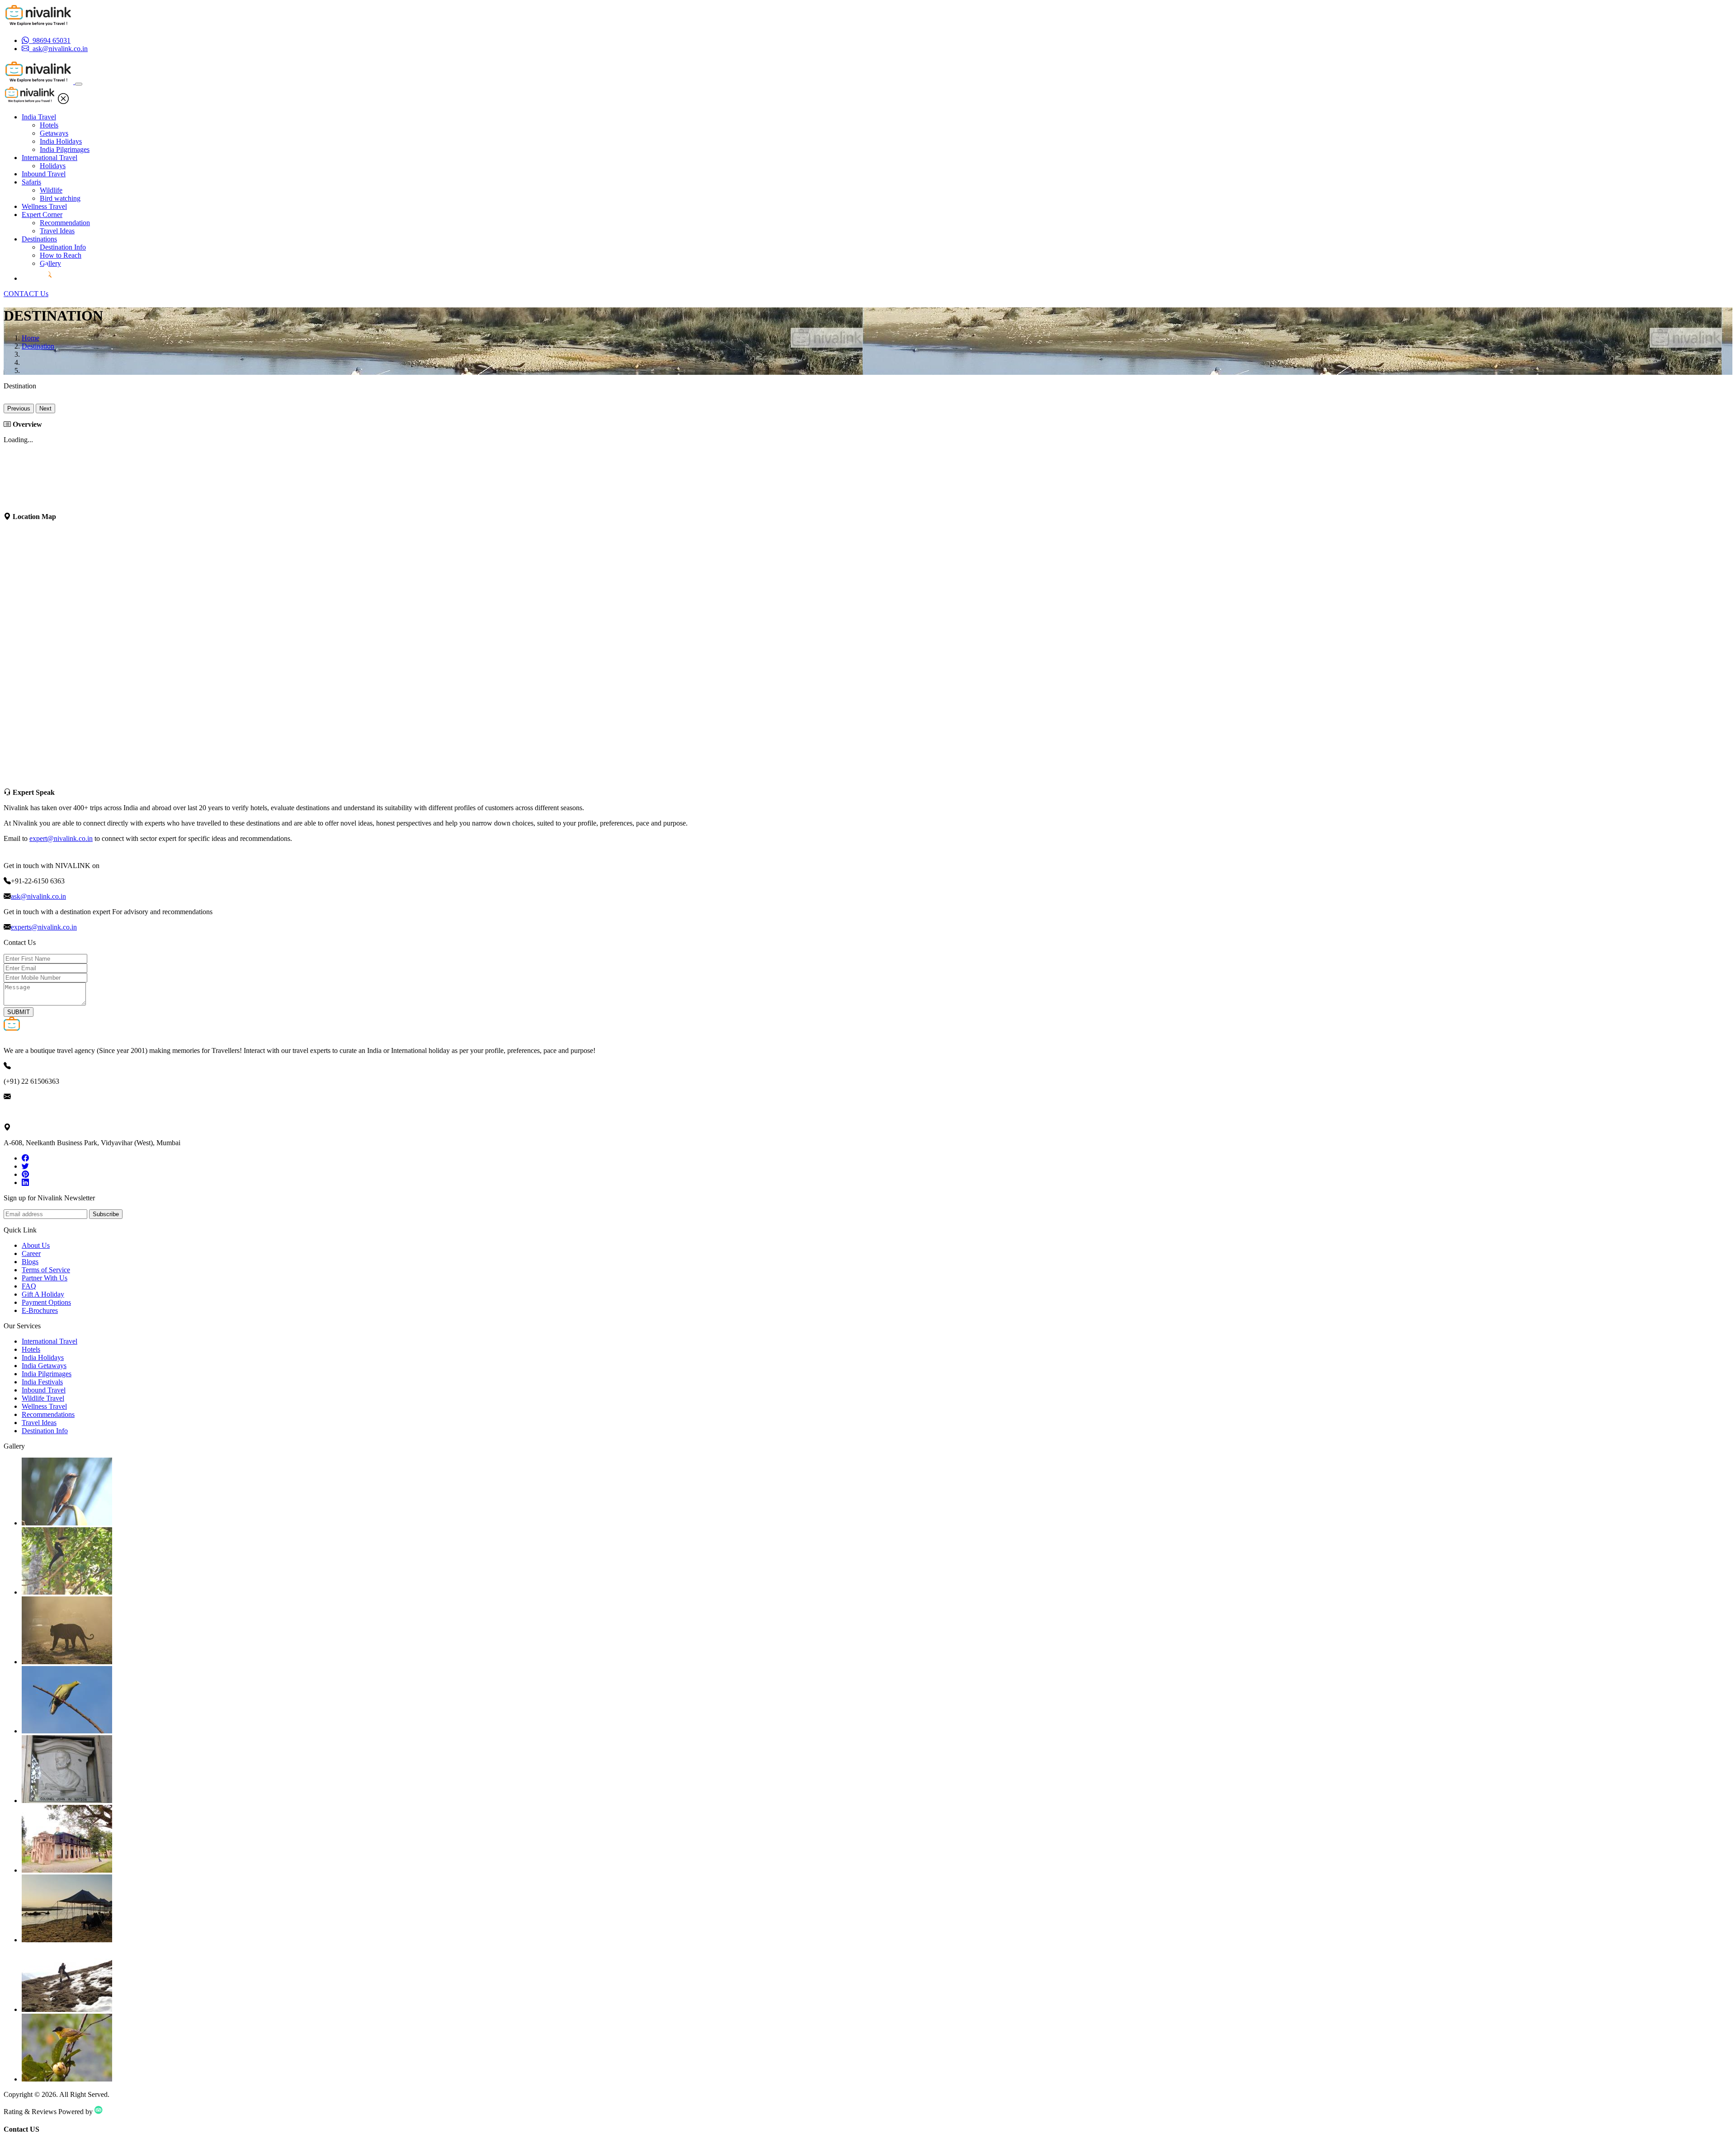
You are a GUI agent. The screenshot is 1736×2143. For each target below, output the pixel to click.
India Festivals (42, 1382)
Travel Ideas (57, 231)
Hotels (49, 125)
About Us (36, 1245)
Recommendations (48, 1414)
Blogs (30, 1262)
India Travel (39, 117)
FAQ (29, 1286)
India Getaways (44, 1366)
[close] (63, 101)
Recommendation (65, 223)
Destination (38, 346)
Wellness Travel (44, 206)
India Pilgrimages (65, 149)
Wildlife (51, 190)
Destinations (39, 239)
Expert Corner (42, 215)
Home (31, 338)
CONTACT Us (26, 294)
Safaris (31, 182)
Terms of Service (46, 1270)
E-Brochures (40, 1310)
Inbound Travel (44, 174)
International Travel (50, 158)
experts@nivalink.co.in (44, 927)
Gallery (50, 263)
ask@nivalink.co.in (38, 896)
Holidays (53, 166)
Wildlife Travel (43, 1398)
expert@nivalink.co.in (61, 838)
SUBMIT (19, 1012)
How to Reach (61, 255)
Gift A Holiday (43, 1294)
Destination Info (63, 247)
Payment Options (46, 1302)
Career (31, 1253)
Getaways (54, 133)
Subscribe (106, 1214)
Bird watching (60, 198)
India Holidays (61, 141)
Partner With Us (45, 1278)
